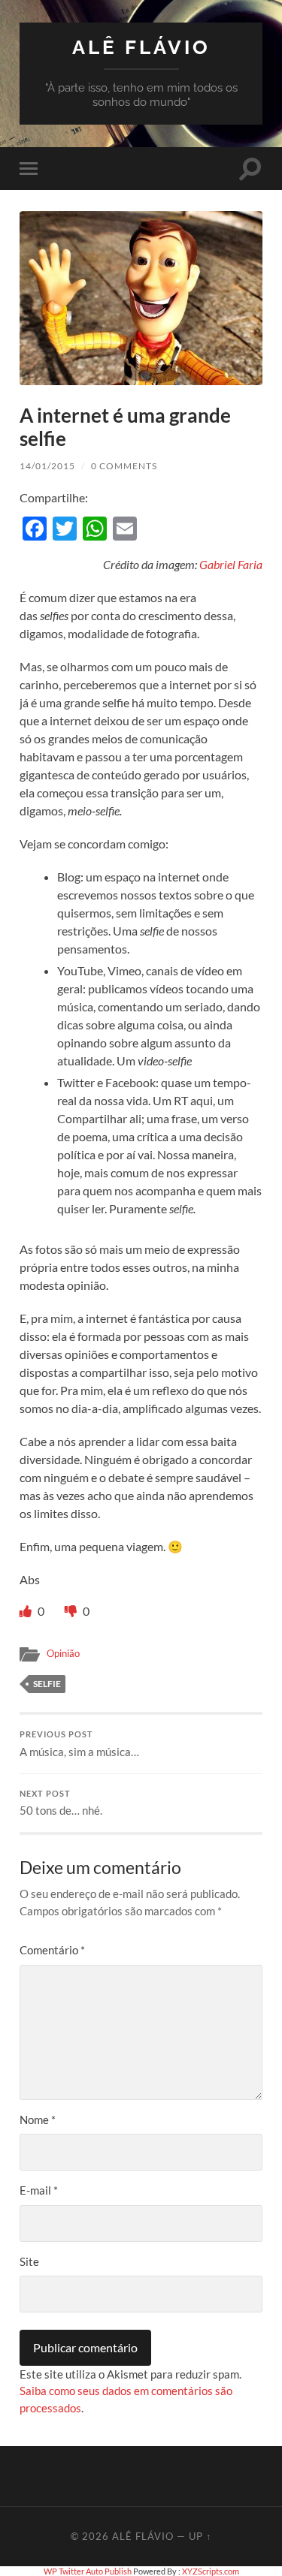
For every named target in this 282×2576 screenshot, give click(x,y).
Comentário (52, 1950)
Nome (38, 2120)
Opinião (63, 1653)
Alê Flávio (141, 47)
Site (29, 2261)
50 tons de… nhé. (61, 1803)
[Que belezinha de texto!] (27, 1611)
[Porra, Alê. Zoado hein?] (72, 1611)
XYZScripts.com (211, 2571)
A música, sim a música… (79, 1744)
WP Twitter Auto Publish (88, 2571)
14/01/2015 (47, 466)
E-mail (39, 2190)
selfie (47, 1684)
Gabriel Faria (231, 564)
